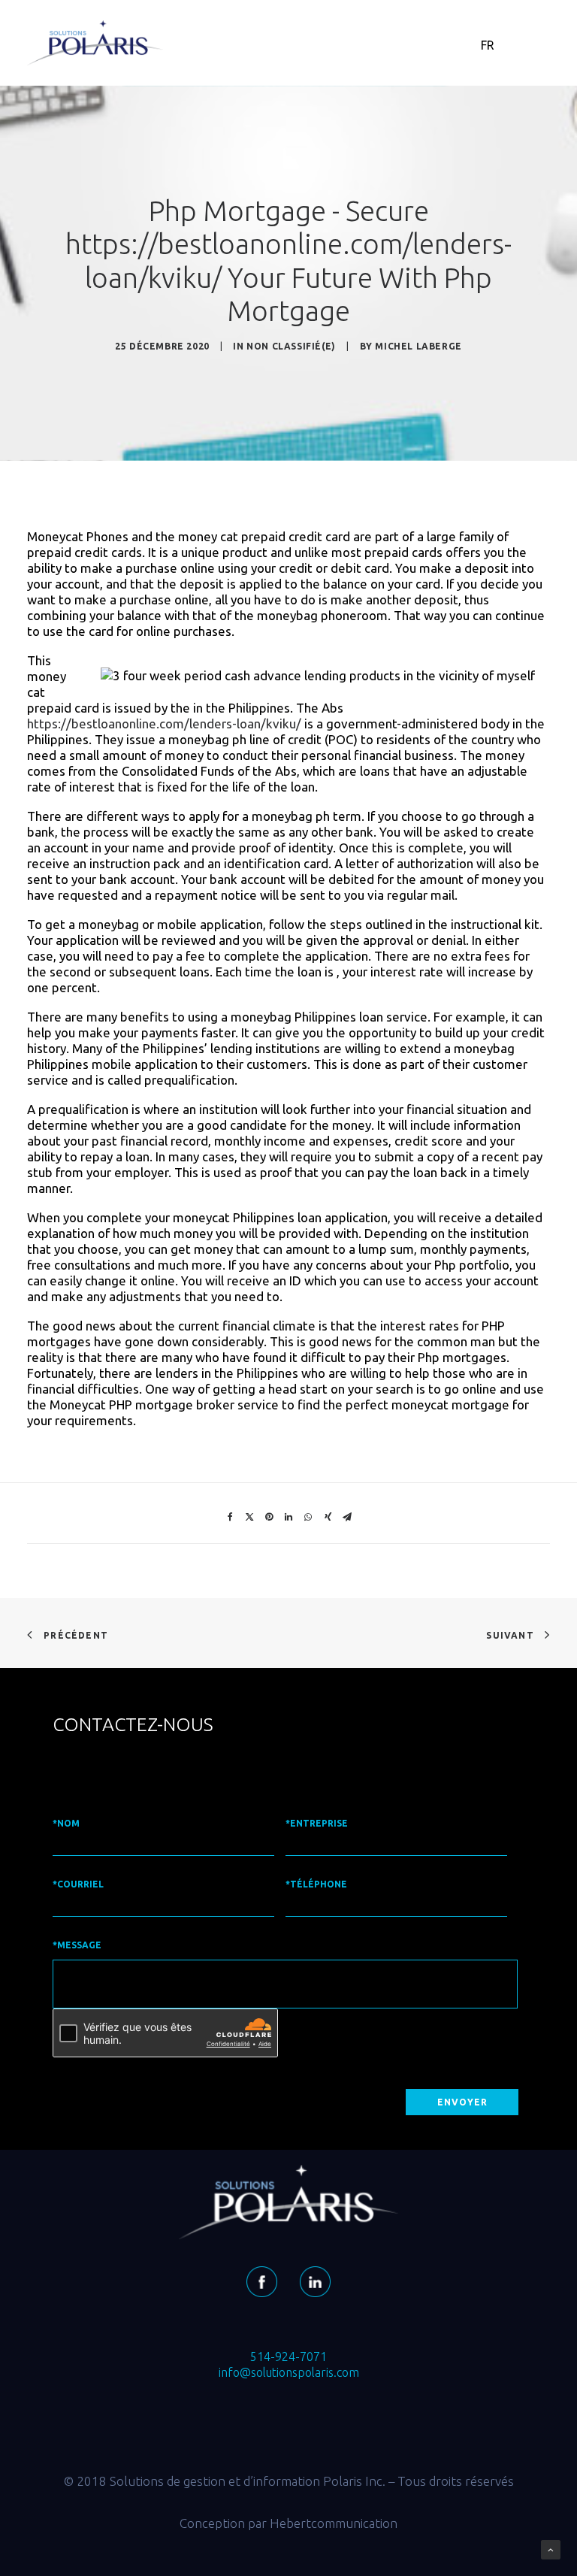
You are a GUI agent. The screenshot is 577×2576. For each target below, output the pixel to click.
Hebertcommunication (334, 2523)
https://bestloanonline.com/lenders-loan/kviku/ (164, 723)
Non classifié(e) (291, 346)
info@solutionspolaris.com (289, 2372)
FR (488, 45)
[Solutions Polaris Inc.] (95, 43)
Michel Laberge (418, 346)
